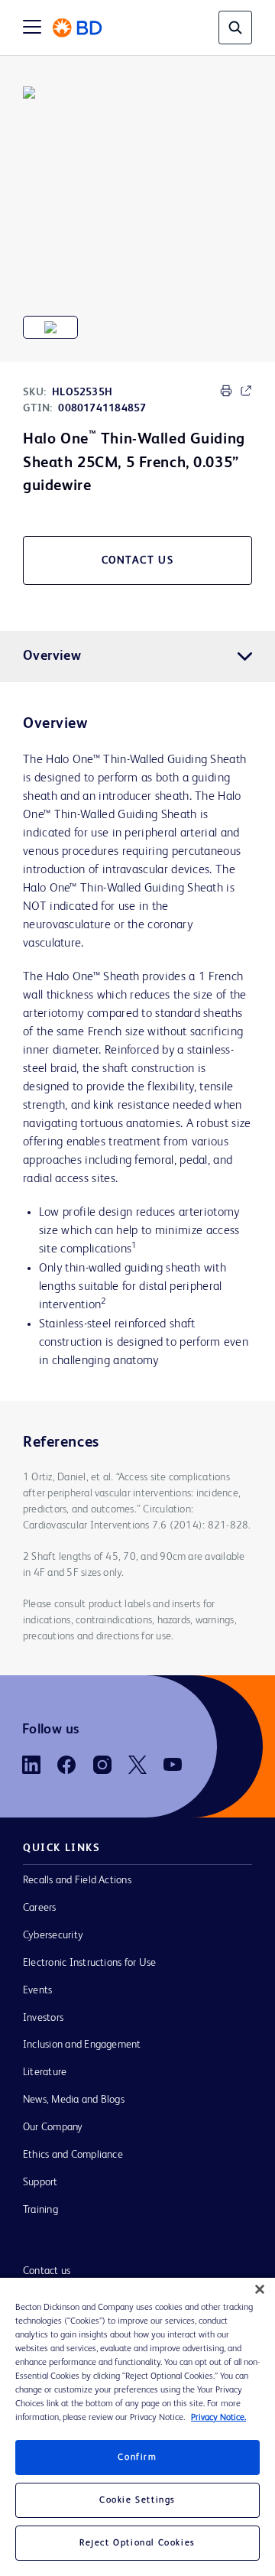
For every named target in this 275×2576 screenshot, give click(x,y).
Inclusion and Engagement (82, 2045)
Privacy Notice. (218, 2418)
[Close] (260, 2289)
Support (40, 2182)
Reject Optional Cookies (137, 2543)
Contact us (47, 2271)
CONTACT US (138, 560)
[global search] (235, 28)
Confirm (137, 2457)
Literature (45, 2072)
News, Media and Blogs (74, 2100)
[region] (137, 2427)
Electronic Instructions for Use (89, 1963)
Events (37, 1990)
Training (40, 2210)
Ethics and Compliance (73, 2155)
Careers (40, 1908)
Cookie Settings (137, 2500)
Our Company (53, 2127)
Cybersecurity (53, 1935)
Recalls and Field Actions (77, 1880)
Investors (43, 2018)
